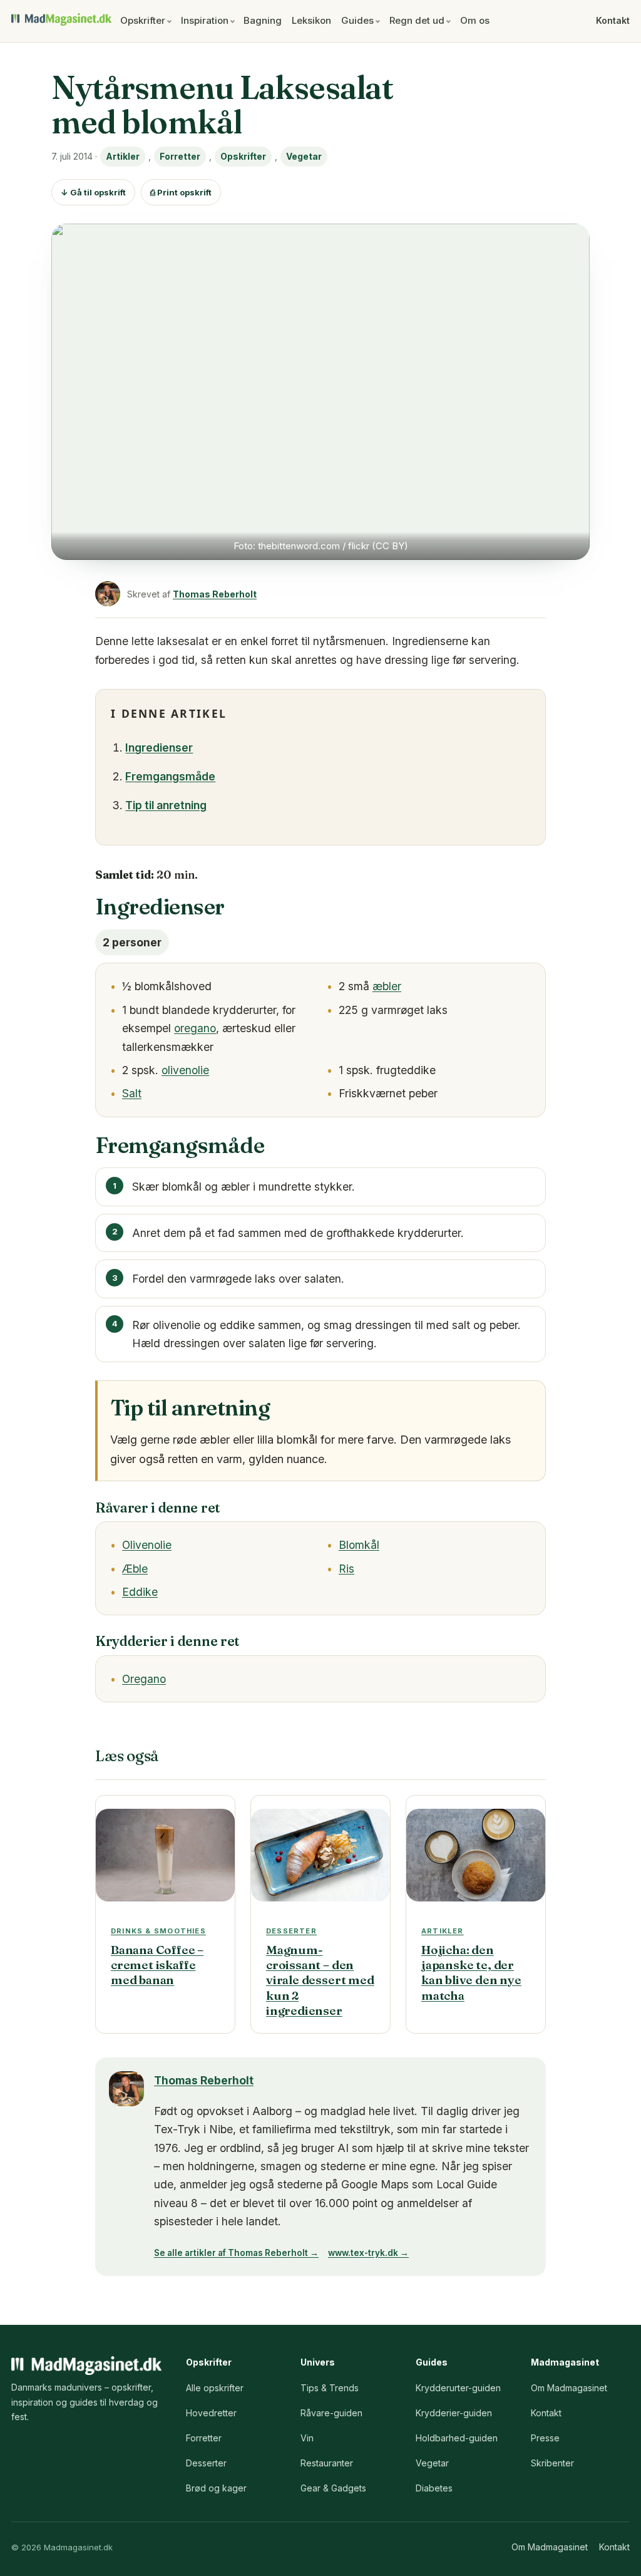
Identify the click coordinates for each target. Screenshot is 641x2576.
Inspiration (205, 20)
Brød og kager (216, 2488)
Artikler (123, 156)
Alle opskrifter (215, 2388)
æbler (387, 986)
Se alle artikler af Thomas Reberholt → (236, 2253)
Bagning (263, 20)
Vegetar (304, 156)
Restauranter (327, 2463)
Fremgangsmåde (170, 776)
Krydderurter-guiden (458, 2388)
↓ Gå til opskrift (93, 192)
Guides (357, 20)
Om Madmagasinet (569, 2388)
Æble (135, 1569)
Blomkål (359, 1545)
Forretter (180, 156)
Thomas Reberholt (215, 594)
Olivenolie (147, 1545)
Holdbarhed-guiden (457, 2438)
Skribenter (552, 2463)
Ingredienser (159, 747)
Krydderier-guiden (454, 2413)
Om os (475, 20)
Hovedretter (211, 2413)
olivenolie (185, 1070)
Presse (545, 2438)
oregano (195, 1028)
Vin (307, 2438)
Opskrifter (143, 20)
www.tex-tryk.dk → (368, 2253)
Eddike (140, 1592)
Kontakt (613, 20)
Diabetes (434, 2488)
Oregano (144, 1679)
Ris (346, 1569)
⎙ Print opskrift (181, 192)
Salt (132, 1093)
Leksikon (311, 20)
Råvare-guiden (331, 2413)
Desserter (206, 2463)
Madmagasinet (61, 19)
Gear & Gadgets (333, 2488)
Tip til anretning (166, 805)
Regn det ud (417, 20)
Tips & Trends (330, 2388)
